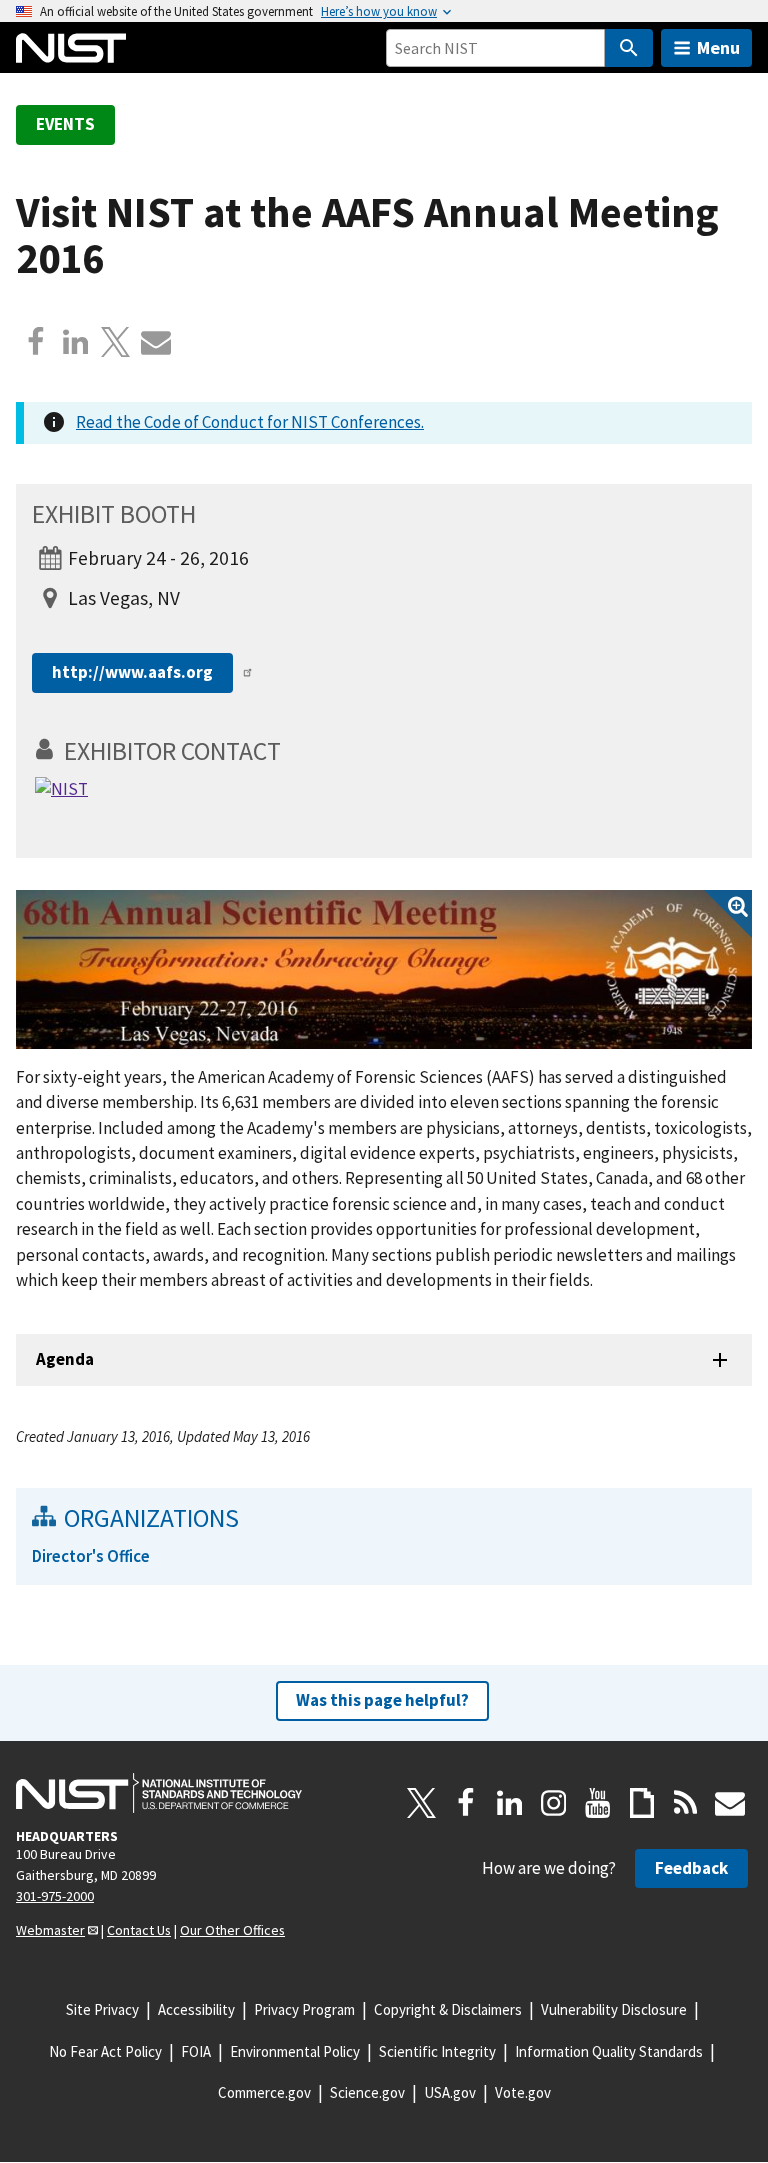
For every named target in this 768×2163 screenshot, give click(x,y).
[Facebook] (36, 342)
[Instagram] (554, 1803)
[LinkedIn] (510, 1803)
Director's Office (91, 1556)
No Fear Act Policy (105, 2051)
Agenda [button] (65, 1359)
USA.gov (450, 2092)
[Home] (71, 48)
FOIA (196, 2051)
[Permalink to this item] (294, 751)
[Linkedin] (76, 342)
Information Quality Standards (609, 2051)
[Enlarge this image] (384, 969)
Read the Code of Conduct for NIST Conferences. (250, 422)
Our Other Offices (232, 1930)
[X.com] (116, 342)
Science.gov (367, 2092)
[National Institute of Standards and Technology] (159, 1793)
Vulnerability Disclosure (614, 2009)
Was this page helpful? (382, 1700)
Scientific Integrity (437, 2051)
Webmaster (50, 1930)
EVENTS (65, 124)
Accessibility (196, 2009)
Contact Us (139, 1930)
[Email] (156, 342)
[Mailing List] (730, 1803)
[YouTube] (598, 1803)
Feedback (691, 1868)
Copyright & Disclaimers (448, 2009)
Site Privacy (102, 2009)
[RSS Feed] (686, 1803)
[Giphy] (642, 1803)
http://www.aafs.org (132, 672)
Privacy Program (304, 2009)
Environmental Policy (295, 2051)
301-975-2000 (55, 1896)
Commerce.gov (264, 2092)
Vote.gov (523, 2092)
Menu (718, 47)
